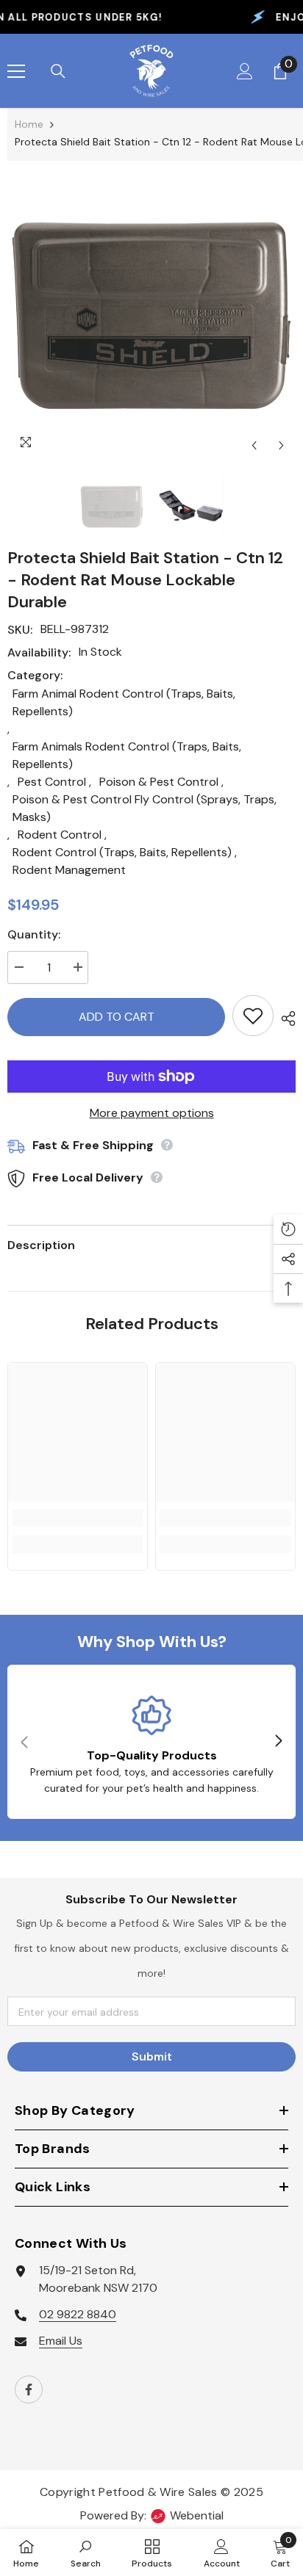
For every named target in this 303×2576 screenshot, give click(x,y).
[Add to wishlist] (253, 1016)
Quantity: (34, 934)
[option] (151, 318)
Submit (152, 2056)
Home (29, 124)
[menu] (16, 71)
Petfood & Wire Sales (158, 2492)
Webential (197, 2515)
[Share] (285, 1019)
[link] (78, 1518)
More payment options (152, 1113)
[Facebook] (29, 2389)
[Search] (58, 71)
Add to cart (117, 1017)
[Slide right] (278, 1742)
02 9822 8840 (78, 2314)
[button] (254, 445)
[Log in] (245, 71)
